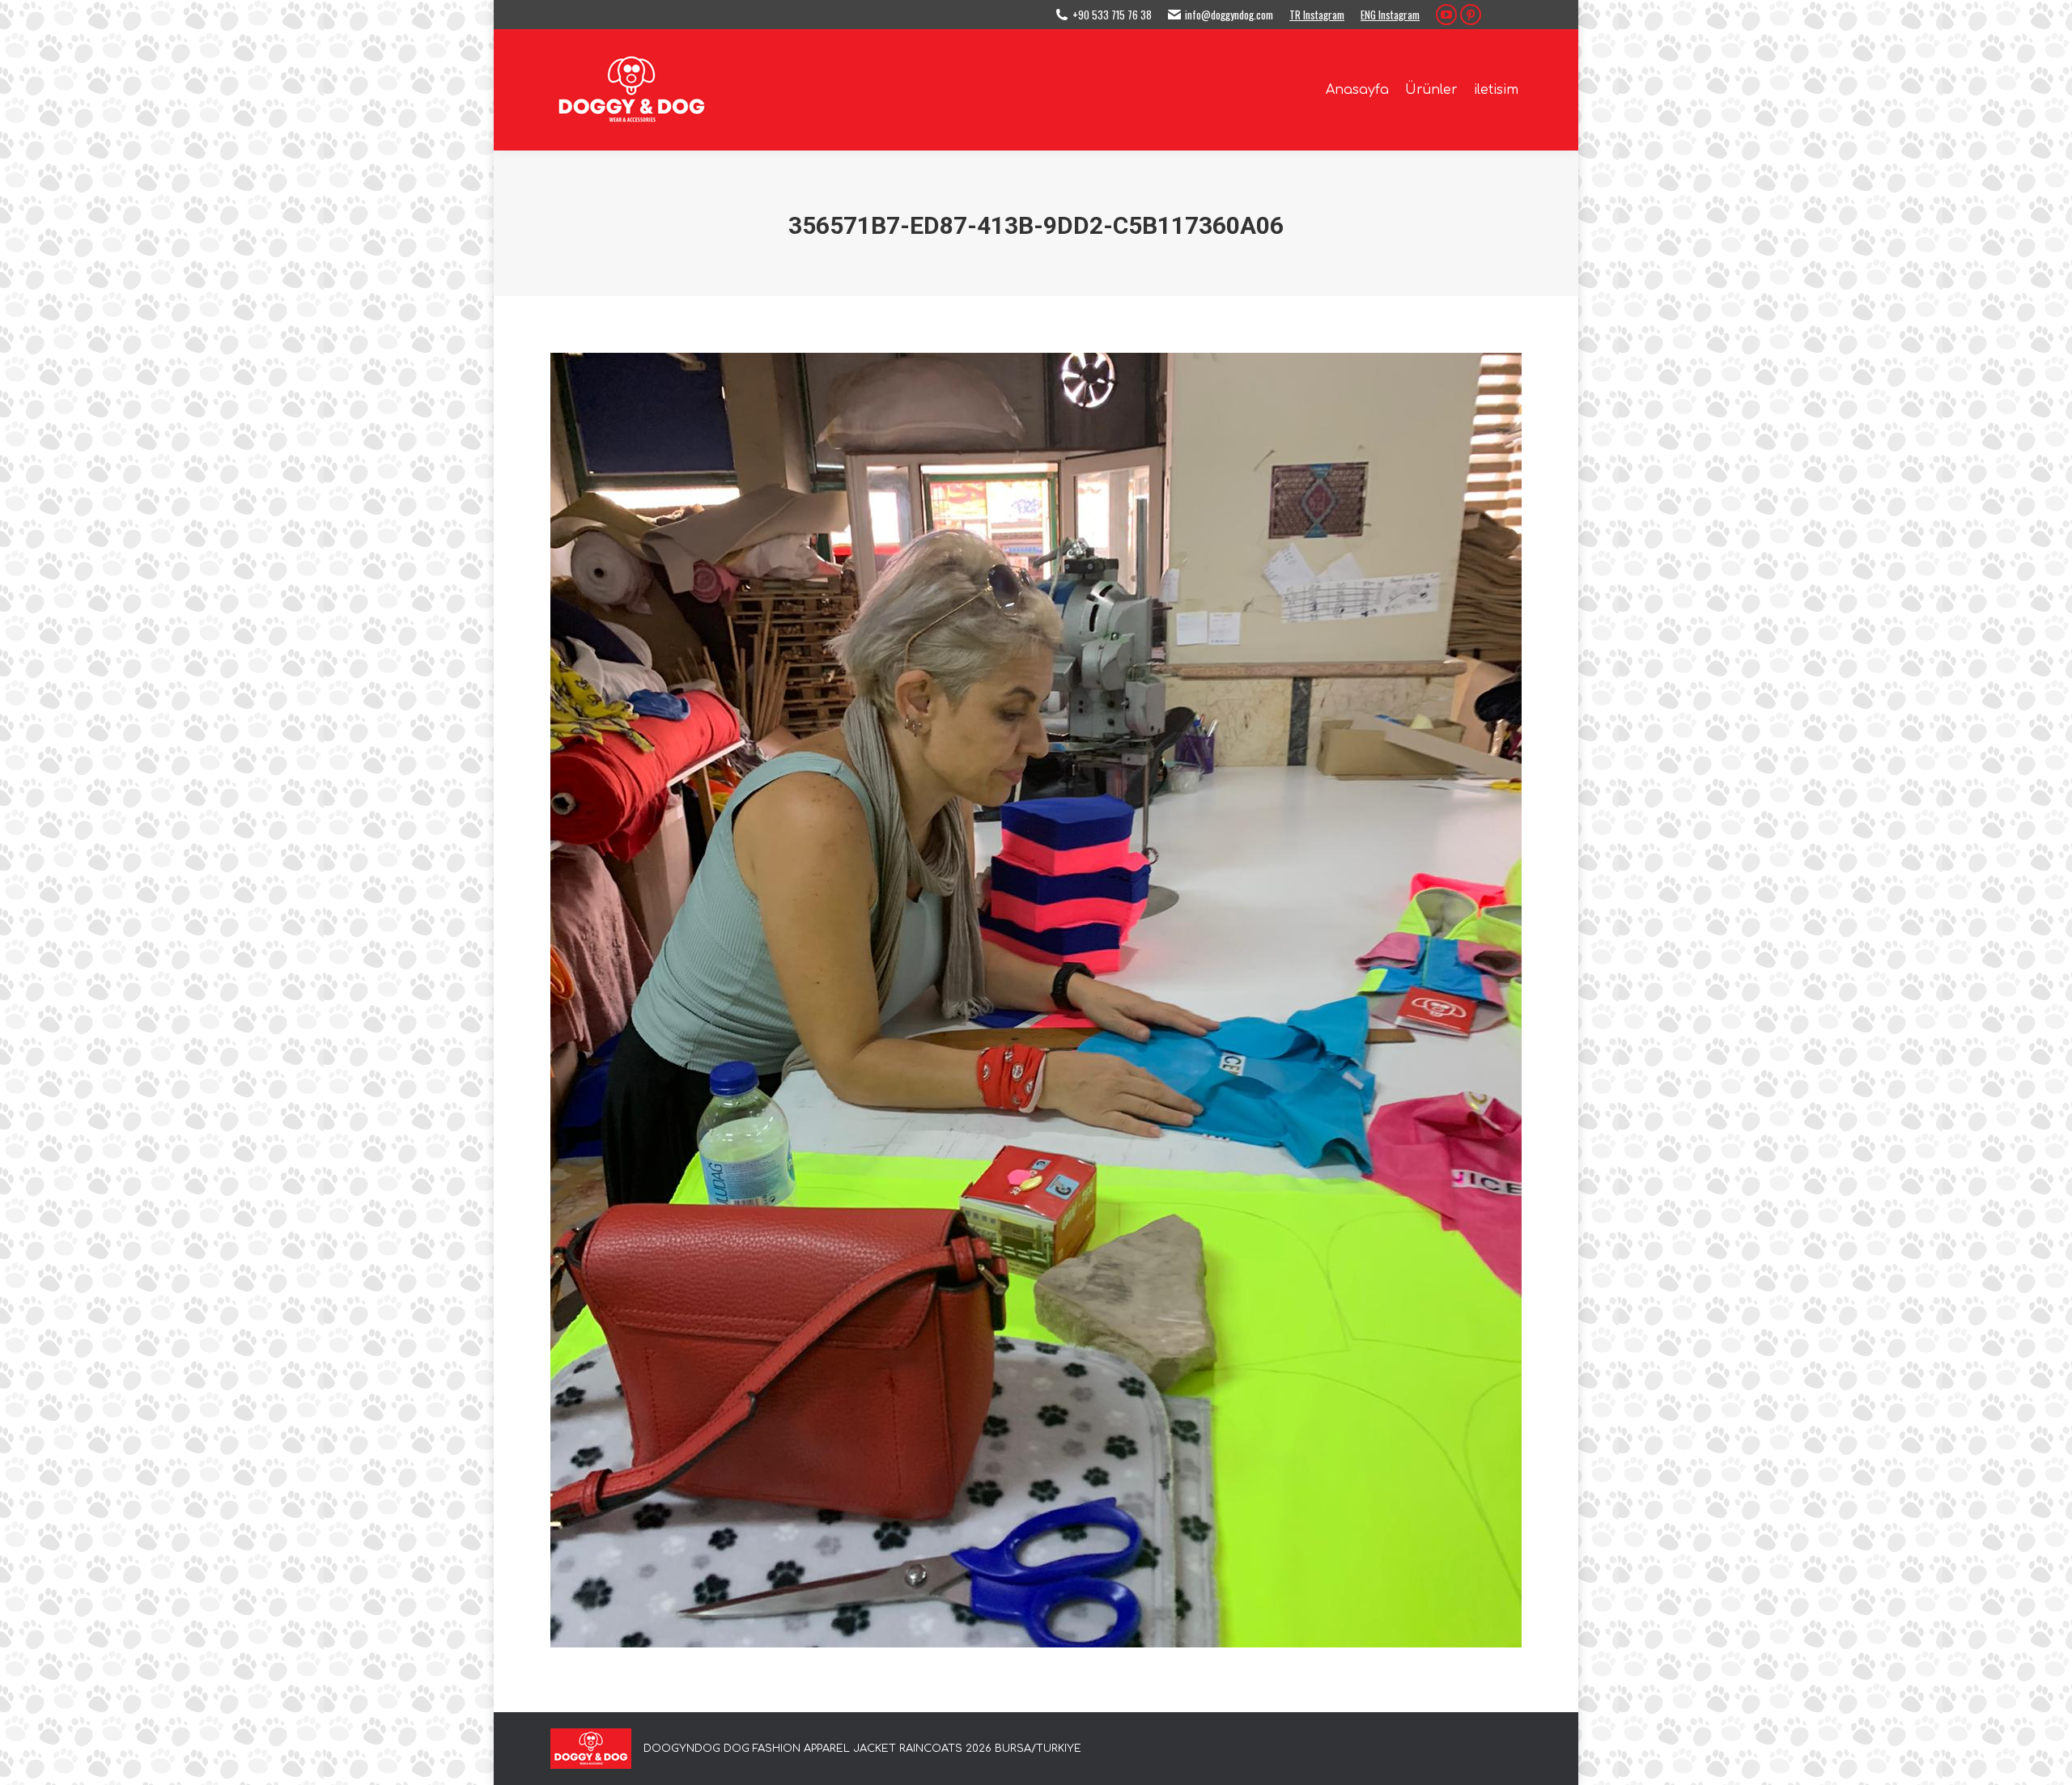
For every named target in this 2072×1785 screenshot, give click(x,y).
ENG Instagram (1390, 15)
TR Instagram (1317, 15)
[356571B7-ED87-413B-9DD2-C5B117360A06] (1036, 1000)
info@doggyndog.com (1229, 15)
